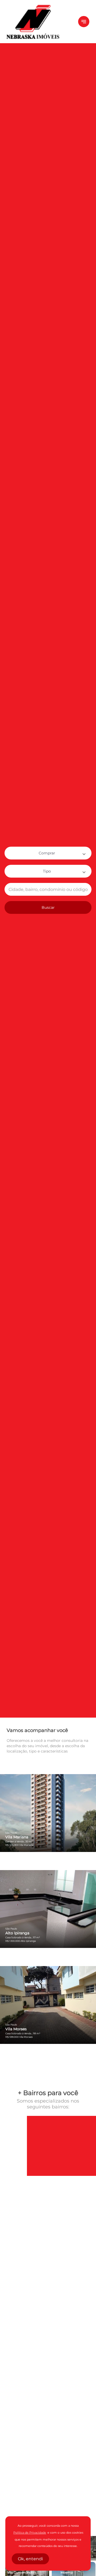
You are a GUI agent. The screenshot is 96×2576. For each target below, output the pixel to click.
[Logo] (39, 22)
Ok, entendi (30, 2559)
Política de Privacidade (30, 2533)
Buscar (48, 907)
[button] (48, 853)
